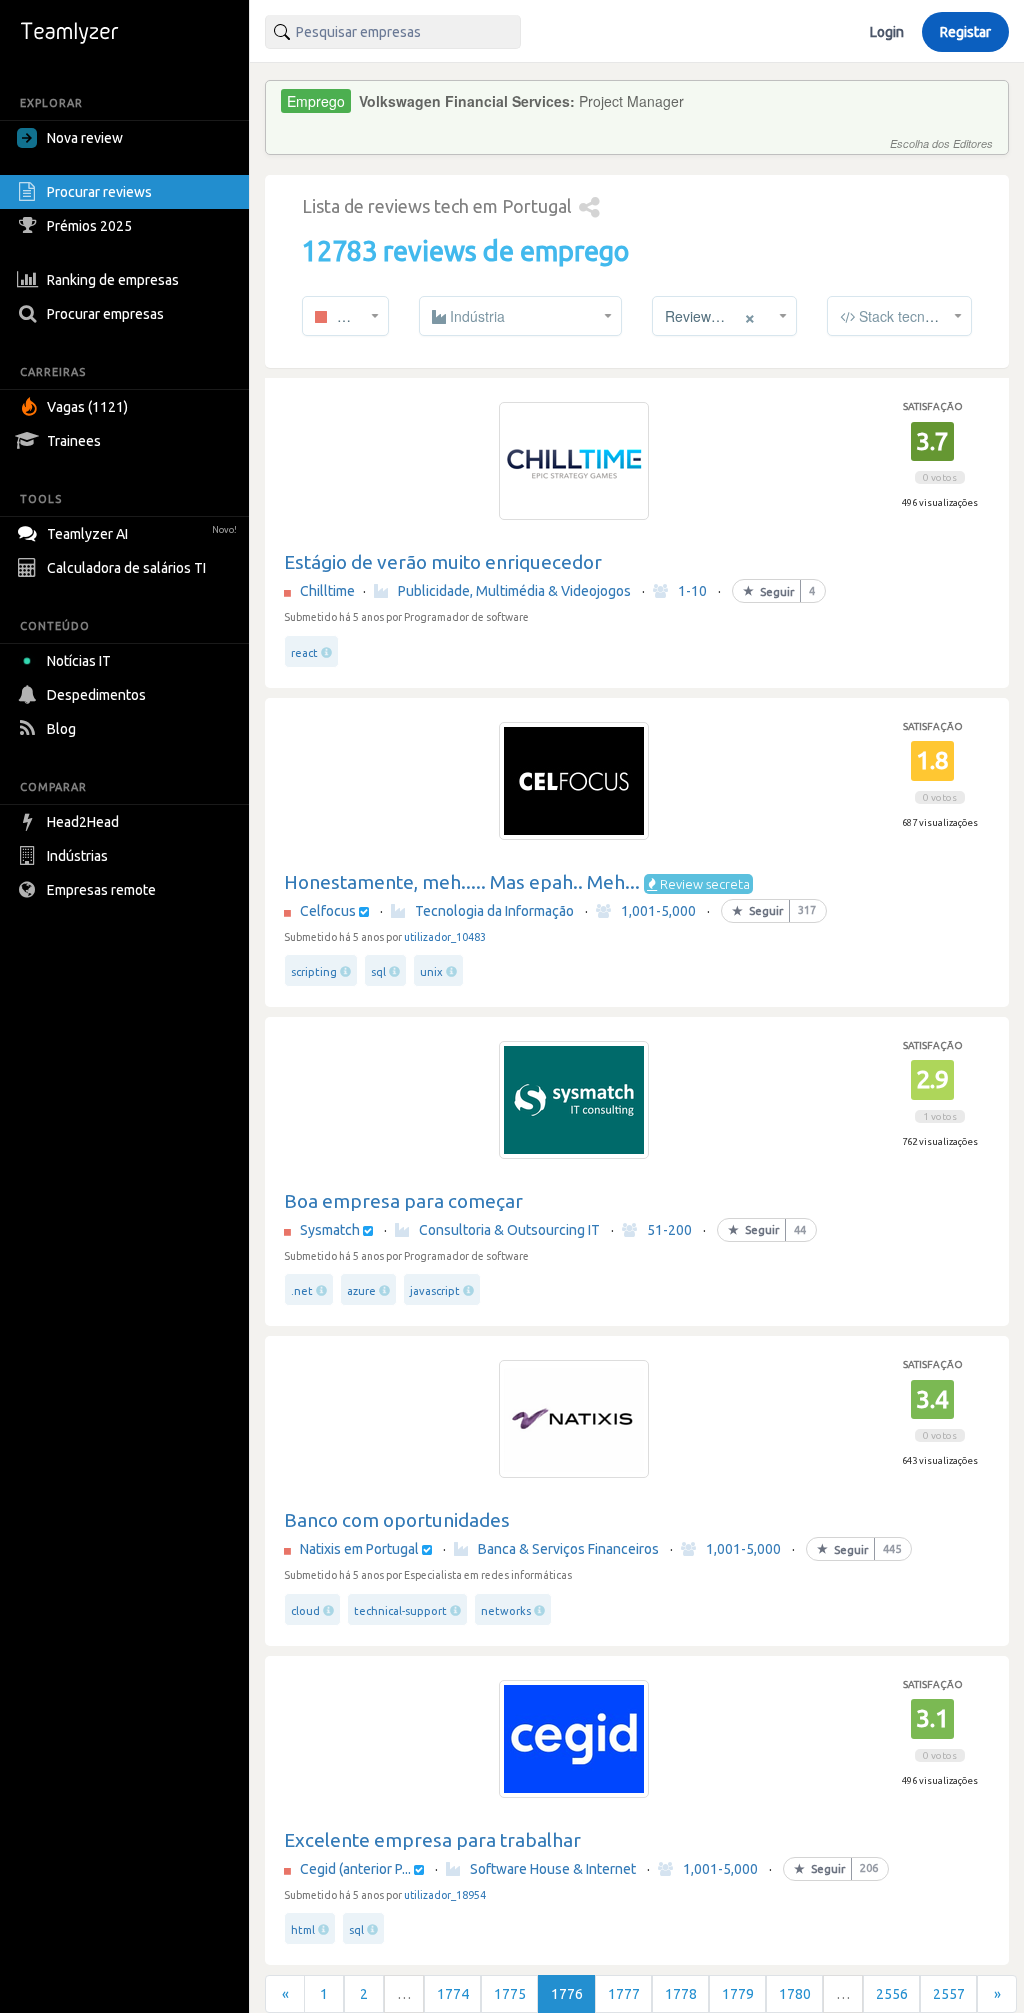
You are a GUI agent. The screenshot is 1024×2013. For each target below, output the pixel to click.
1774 (453, 1994)
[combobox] (393, 32)
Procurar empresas (105, 314)
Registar (965, 32)
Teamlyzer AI (142, 534)
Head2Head (83, 822)
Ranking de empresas (113, 280)
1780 (795, 1994)
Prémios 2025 (89, 226)
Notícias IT (79, 661)
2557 (949, 1994)
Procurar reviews (99, 192)
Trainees (74, 441)
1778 (681, 1994)
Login (887, 32)
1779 (738, 1994)
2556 (892, 1994)
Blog (61, 729)
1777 (624, 1994)
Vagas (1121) (87, 407)
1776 (567, 1994)
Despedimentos (96, 695)
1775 (510, 1994)
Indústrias (77, 856)
